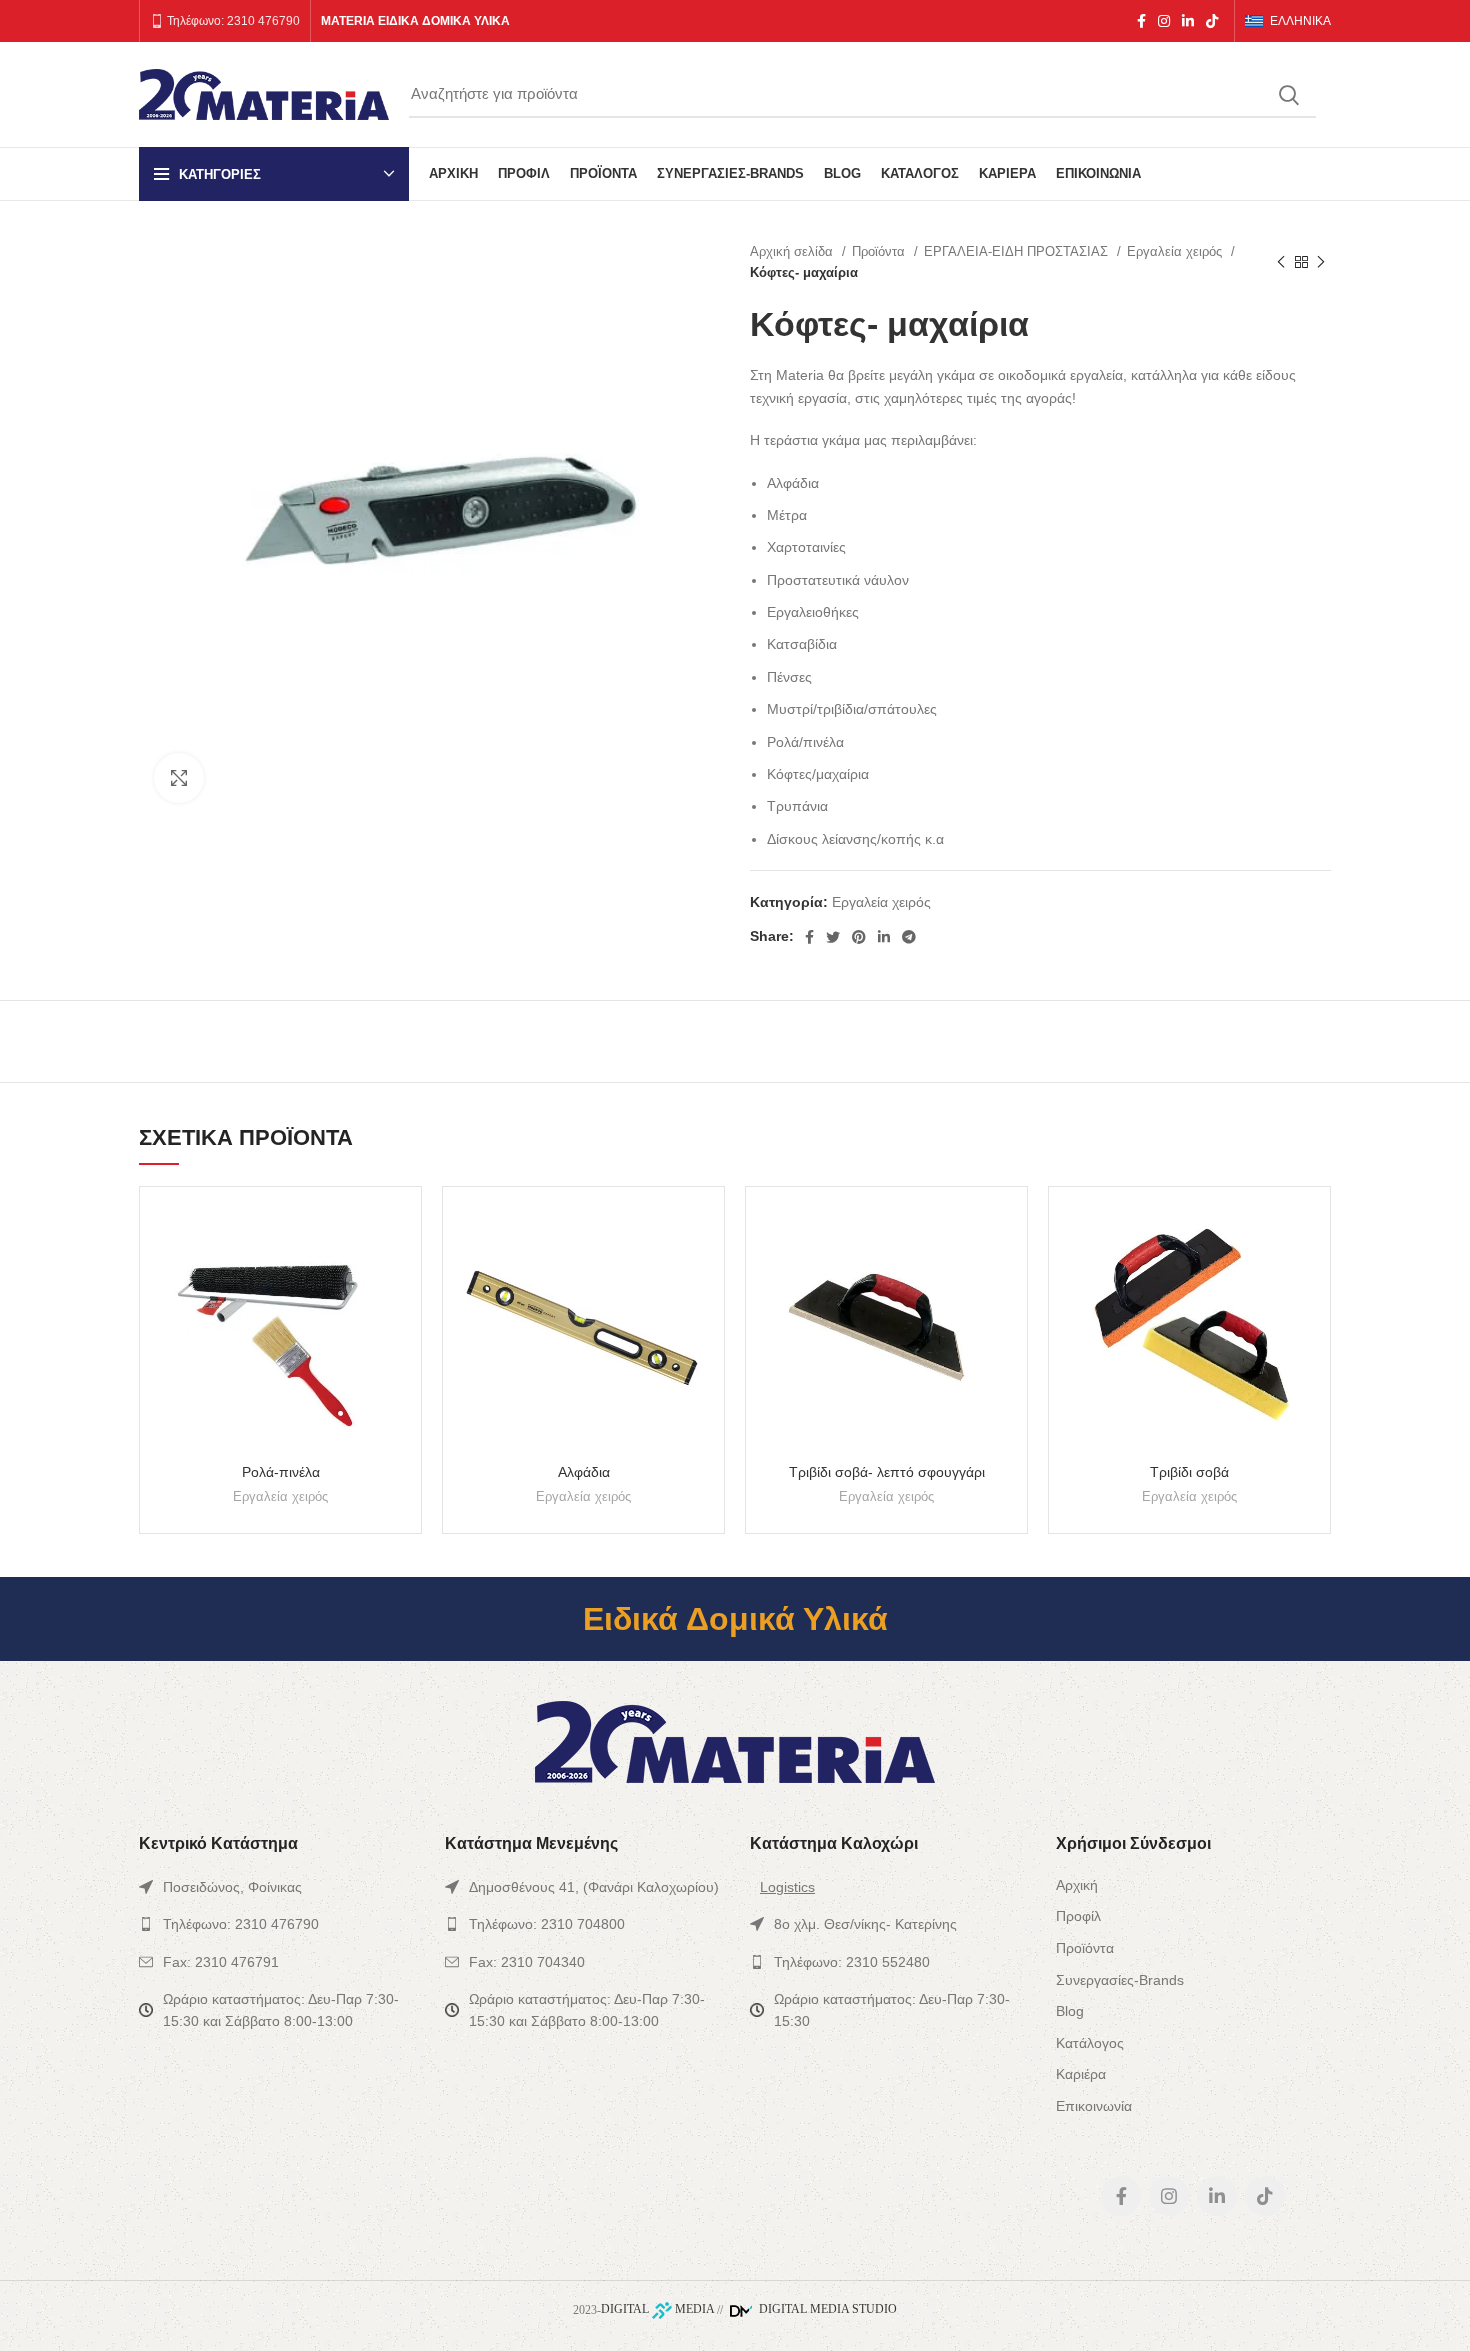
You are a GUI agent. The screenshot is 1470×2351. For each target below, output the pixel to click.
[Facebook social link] (1141, 21)
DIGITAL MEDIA (657, 2309)
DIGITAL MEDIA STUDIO (826, 2309)
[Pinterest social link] (859, 937)
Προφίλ (1078, 1916)
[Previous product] (1281, 262)
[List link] (277, 1887)
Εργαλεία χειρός (1176, 251)
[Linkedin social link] (1188, 21)
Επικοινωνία (1094, 2106)
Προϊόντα (880, 251)
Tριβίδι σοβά (1189, 1472)
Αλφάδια (584, 1472)
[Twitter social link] (833, 937)
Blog (1070, 2011)
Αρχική (1077, 1885)
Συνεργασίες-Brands (1120, 1980)
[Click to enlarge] (179, 778)
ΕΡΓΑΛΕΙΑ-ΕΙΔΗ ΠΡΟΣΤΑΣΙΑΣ (1018, 251)
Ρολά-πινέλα (281, 1472)
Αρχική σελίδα (793, 251)
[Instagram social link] (1164, 21)
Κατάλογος (1090, 2043)
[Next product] (1321, 262)
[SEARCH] (1289, 95)
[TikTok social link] (1212, 21)
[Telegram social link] (909, 937)
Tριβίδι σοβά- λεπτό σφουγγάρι (887, 1472)
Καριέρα (1081, 2074)
